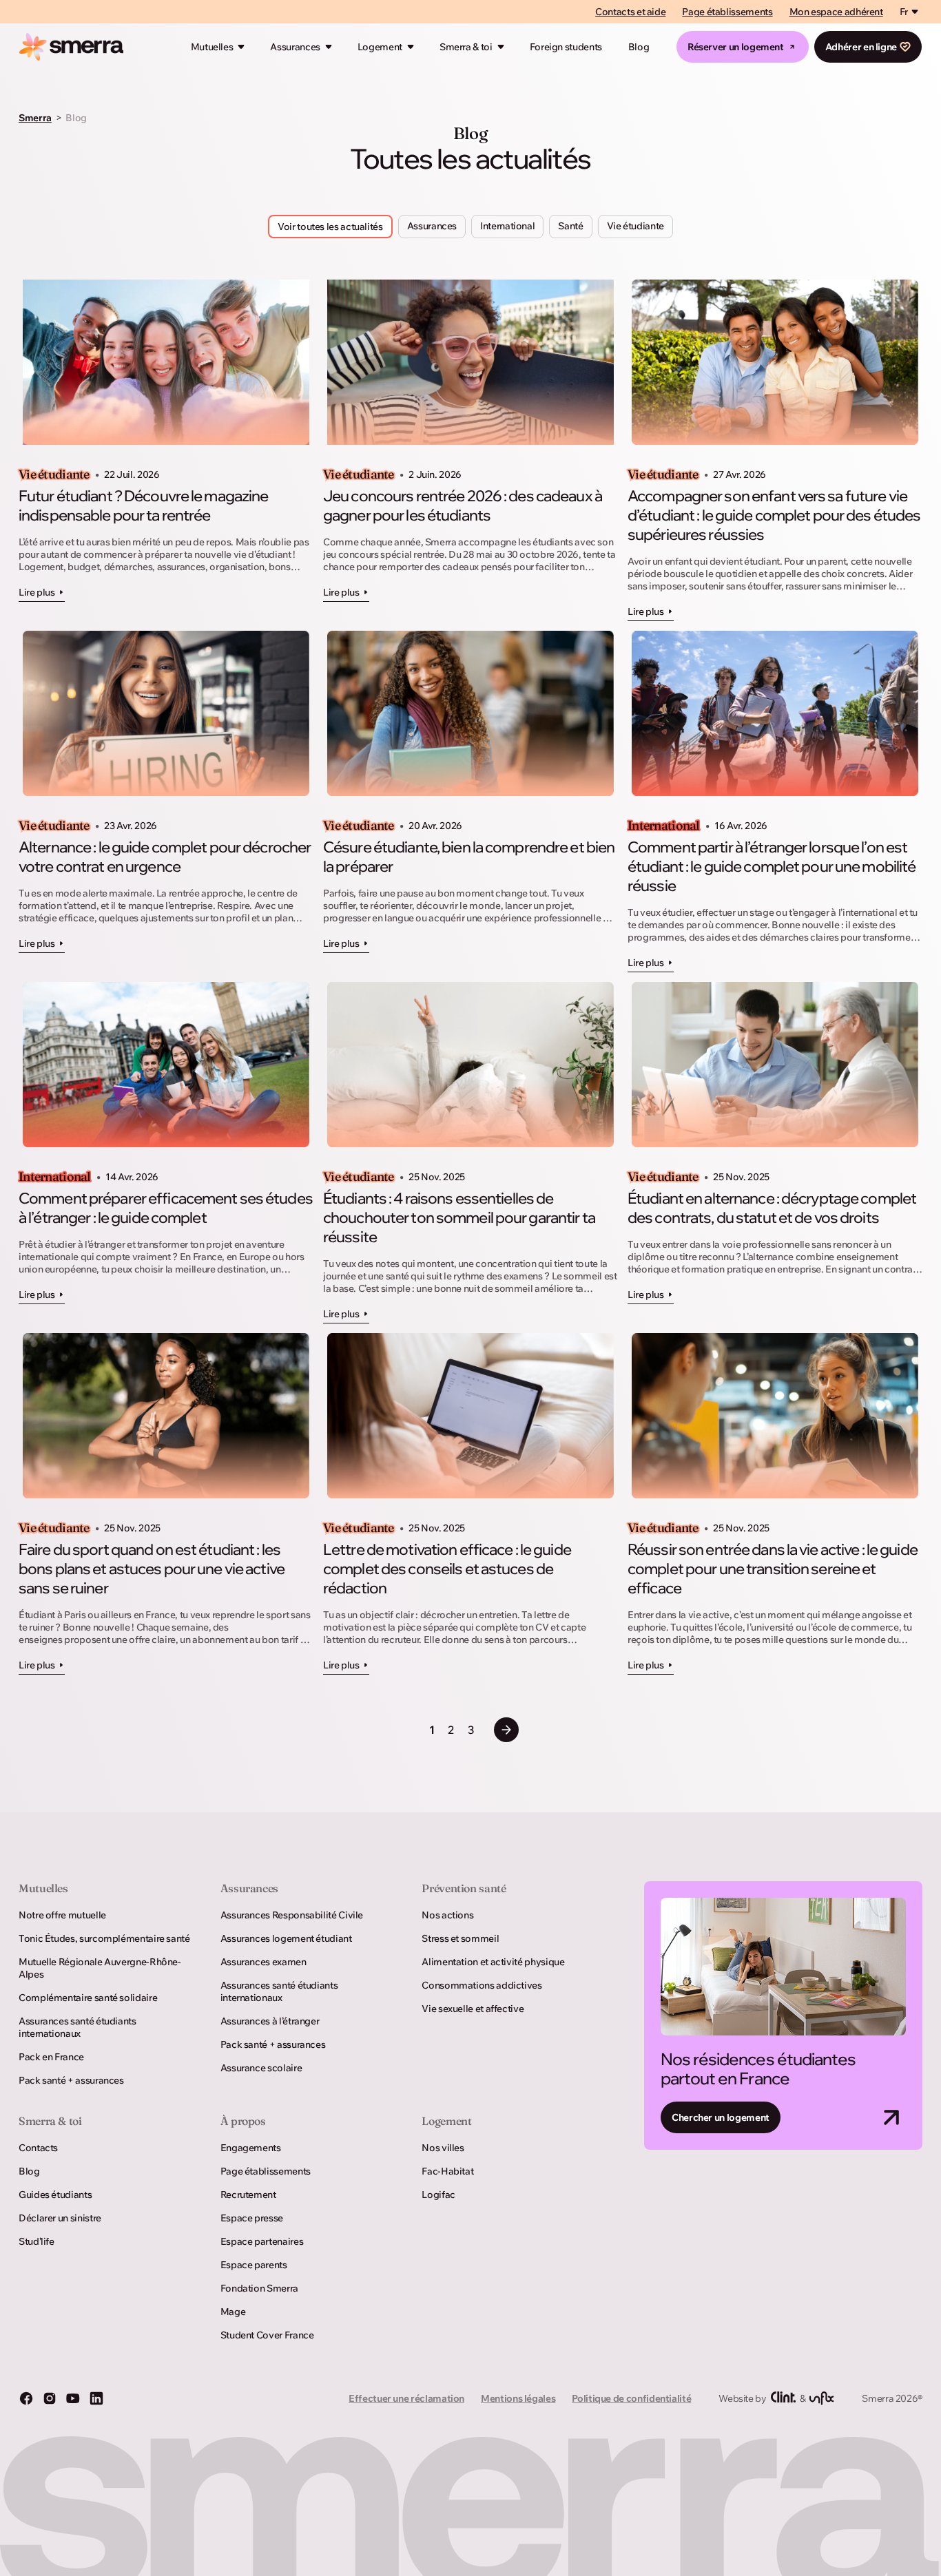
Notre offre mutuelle (62, 1915)
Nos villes (443, 2148)
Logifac (438, 2195)
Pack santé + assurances (71, 2080)
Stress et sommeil (460, 1938)
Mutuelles (212, 47)
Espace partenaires (262, 2241)
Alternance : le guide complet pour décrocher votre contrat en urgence (165, 857)
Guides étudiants (55, 2195)
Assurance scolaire (261, 2068)
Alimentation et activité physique (493, 1962)
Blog (639, 47)
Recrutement (248, 2195)
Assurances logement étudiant (286, 1938)
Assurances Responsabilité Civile (292, 1915)
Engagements (251, 2148)
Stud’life (37, 2241)
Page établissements (727, 12)
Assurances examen (263, 1962)
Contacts (38, 2148)
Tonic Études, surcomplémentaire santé (104, 1938)
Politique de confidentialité (631, 2398)
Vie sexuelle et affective (473, 2009)
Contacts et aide (630, 12)
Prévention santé (464, 1888)
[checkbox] (432, 227)
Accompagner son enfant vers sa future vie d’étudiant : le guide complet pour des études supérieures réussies (774, 515)
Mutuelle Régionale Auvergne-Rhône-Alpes (100, 1968)
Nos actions (447, 1915)
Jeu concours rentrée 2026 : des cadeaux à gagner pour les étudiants (463, 505)
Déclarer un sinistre (60, 2218)
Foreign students (566, 47)
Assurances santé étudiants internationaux (77, 2027)
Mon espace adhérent (836, 12)
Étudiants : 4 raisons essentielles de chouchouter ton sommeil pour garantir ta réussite (459, 1217)
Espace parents (254, 2265)
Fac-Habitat (447, 2171)
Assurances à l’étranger (270, 2021)
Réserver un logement (736, 47)
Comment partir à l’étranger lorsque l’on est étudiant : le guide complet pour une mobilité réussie (772, 866)
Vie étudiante (54, 474)
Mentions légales (518, 2398)
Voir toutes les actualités (330, 227)
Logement (380, 47)
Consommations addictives (482, 1985)
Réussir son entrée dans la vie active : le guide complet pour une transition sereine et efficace (773, 1569)
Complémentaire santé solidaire (88, 1998)
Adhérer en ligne (861, 47)
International (664, 826)
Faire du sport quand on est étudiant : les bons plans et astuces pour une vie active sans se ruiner (152, 1569)
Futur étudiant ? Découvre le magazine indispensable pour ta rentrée (143, 505)
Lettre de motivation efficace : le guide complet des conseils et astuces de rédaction (447, 1569)
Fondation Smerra (259, 2288)
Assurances (295, 47)
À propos (243, 2121)
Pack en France (51, 2057)
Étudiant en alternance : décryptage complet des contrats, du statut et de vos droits (772, 1208)
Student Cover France (267, 2335)
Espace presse (252, 2218)
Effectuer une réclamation (406, 2398)
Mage (233, 2312)
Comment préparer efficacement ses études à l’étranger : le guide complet (166, 1208)
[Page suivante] (506, 1730)
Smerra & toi (466, 47)
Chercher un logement (721, 2117)
